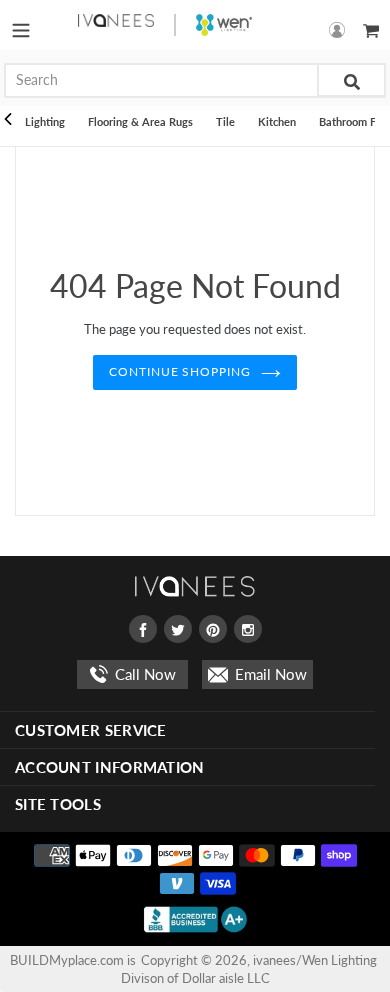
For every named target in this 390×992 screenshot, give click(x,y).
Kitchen (277, 121)
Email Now (269, 674)
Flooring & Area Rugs (140, 121)
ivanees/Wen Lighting (315, 960)
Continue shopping (180, 371)
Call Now (143, 674)
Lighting (45, 121)
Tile (225, 121)
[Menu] (21, 25)
